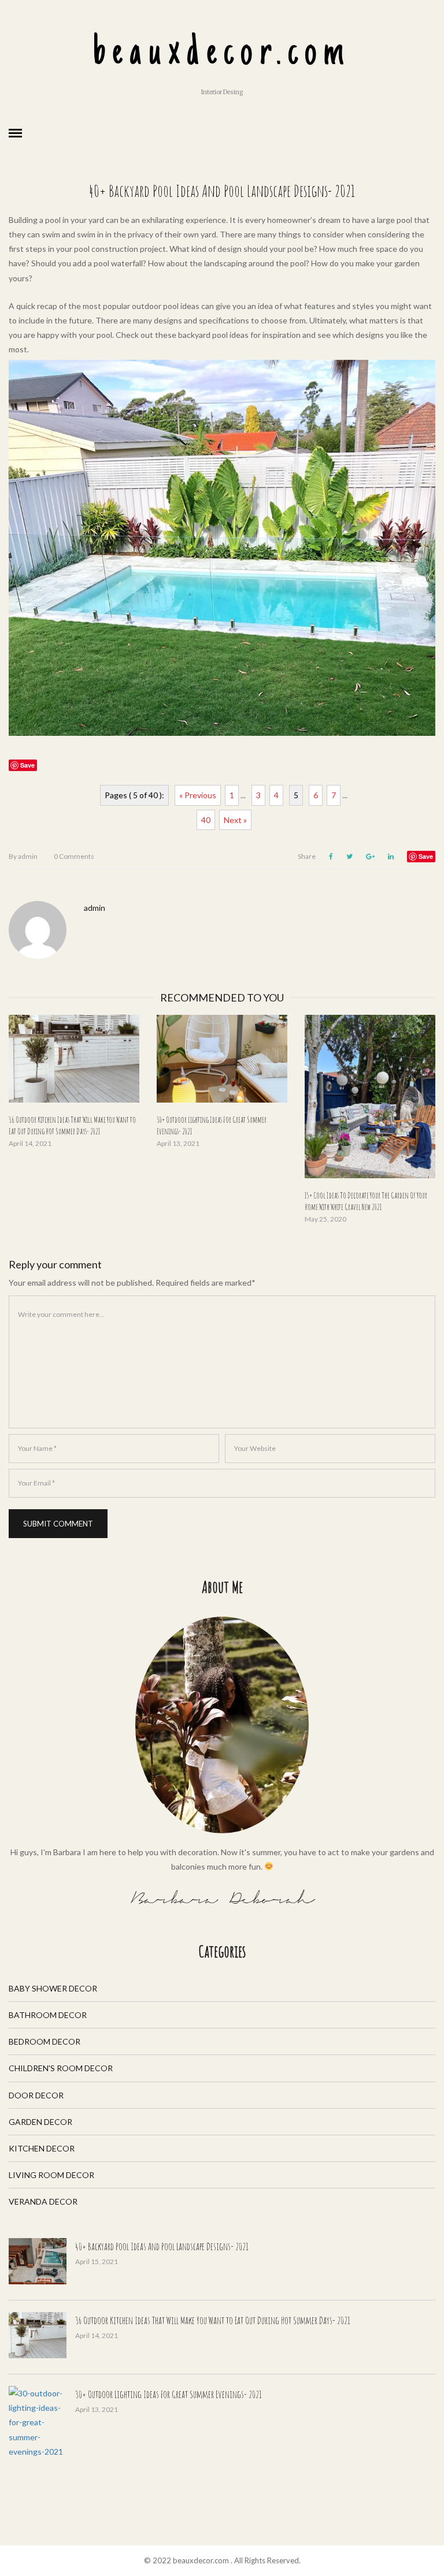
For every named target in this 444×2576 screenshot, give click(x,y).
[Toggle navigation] (15, 133)
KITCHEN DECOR (42, 2148)
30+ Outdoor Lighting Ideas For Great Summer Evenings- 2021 (169, 2394)
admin (23, 856)
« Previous (198, 795)
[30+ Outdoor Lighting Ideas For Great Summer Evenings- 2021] (222, 1059)
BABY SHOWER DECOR (53, 1988)
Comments (74, 856)
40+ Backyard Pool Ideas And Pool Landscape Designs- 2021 (162, 2246)
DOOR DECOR (36, 2095)
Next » (235, 820)
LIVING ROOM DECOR (51, 2175)
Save (426, 856)
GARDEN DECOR (40, 2122)
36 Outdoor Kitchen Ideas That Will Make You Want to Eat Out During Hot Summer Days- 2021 (213, 2320)
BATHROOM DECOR (48, 2015)
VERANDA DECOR (43, 2201)
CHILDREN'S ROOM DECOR (61, 2068)
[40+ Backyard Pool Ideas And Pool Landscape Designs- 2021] (38, 2261)
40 (206, 820)
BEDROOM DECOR (45, 2041)
